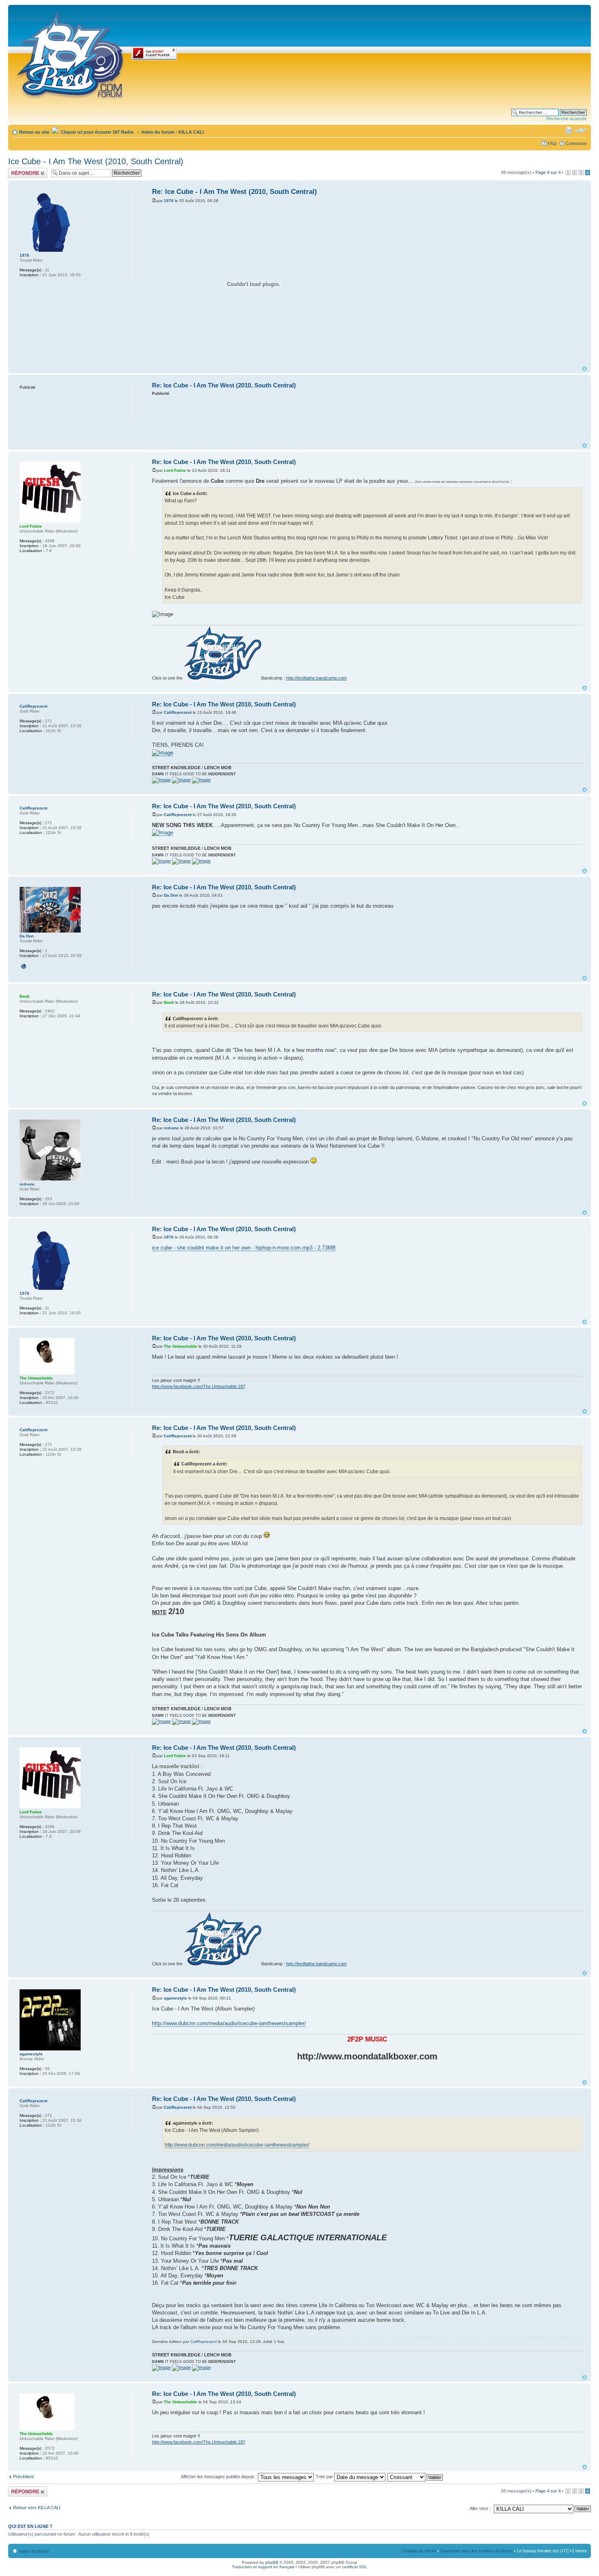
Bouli (169, 1002)
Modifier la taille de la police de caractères (581, 130)
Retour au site (34, 132)
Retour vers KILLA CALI (37, 2508)
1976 (169, 201)
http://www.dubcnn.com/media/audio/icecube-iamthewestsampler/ (229, 2023)
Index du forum (158, 132)
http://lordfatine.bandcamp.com (316, 678)
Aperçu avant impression (568, 130)
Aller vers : (480, 2508)
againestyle (175, 1998)
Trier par (325, 2477)
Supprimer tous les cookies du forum (476, 2551)
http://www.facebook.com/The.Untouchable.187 (199, 1386)
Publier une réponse (19, 173)
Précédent (23, 2477)
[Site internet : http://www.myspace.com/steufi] (24, 966)
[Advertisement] (367, 419)
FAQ (552, 143)
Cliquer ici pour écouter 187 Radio (97, 132)
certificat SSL (355, 2567)
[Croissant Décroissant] (416, 2477)
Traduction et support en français (263, 2567)
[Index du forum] (71, 54)
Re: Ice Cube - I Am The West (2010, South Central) (235, 192)
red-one (171, 1128)
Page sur (548, 172)
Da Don (171, 895)
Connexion (576, 143)
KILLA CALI (191, 132)
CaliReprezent (178, 712)
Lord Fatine (175, 470)
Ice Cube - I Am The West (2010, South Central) (96, 161)
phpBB (272, 2562)
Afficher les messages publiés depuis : (219, 2477)
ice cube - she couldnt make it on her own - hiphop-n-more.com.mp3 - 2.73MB (244, 1248)
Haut (585, 369)
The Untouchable (181, 1346)
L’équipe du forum (419, 2551)
